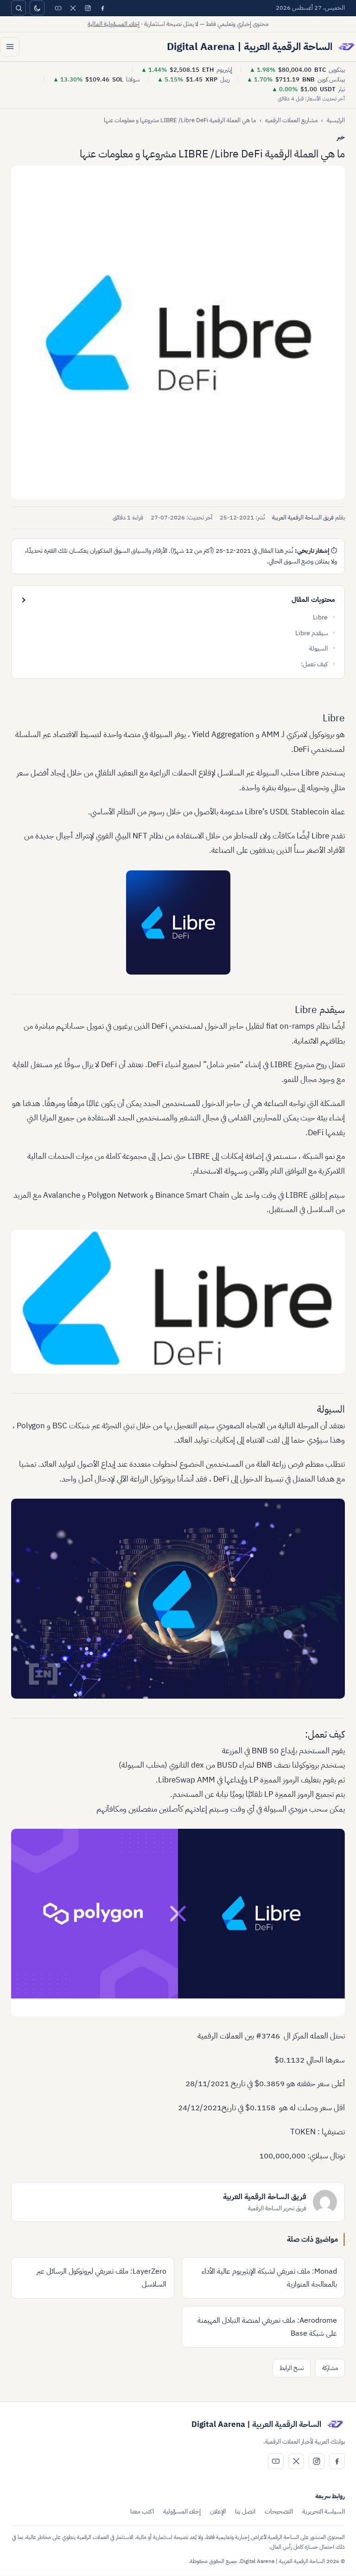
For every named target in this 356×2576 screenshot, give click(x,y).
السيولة (318, 648)
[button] (178, 332)
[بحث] (19, 8)
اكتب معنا (142, 2511)
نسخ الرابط (292, 2368)
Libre (320, 617)
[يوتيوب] (58, 8)
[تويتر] (73, 8)
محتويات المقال (313, 600)
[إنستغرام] (88, 8)
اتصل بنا (245, 2511)
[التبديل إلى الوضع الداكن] (37, 8)
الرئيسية (336, 120)
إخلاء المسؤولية (182, 2511)
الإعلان (218, 2511)
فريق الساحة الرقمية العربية (303, 517)
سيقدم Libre (311, 633)
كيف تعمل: (314, 664)
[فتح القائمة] (10, 47)
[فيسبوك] (102, 8)
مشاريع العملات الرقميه (291, 120)
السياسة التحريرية (324, 2511)
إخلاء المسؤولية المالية (114, 24)
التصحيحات (279, 2511)
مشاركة (330, 2368)
